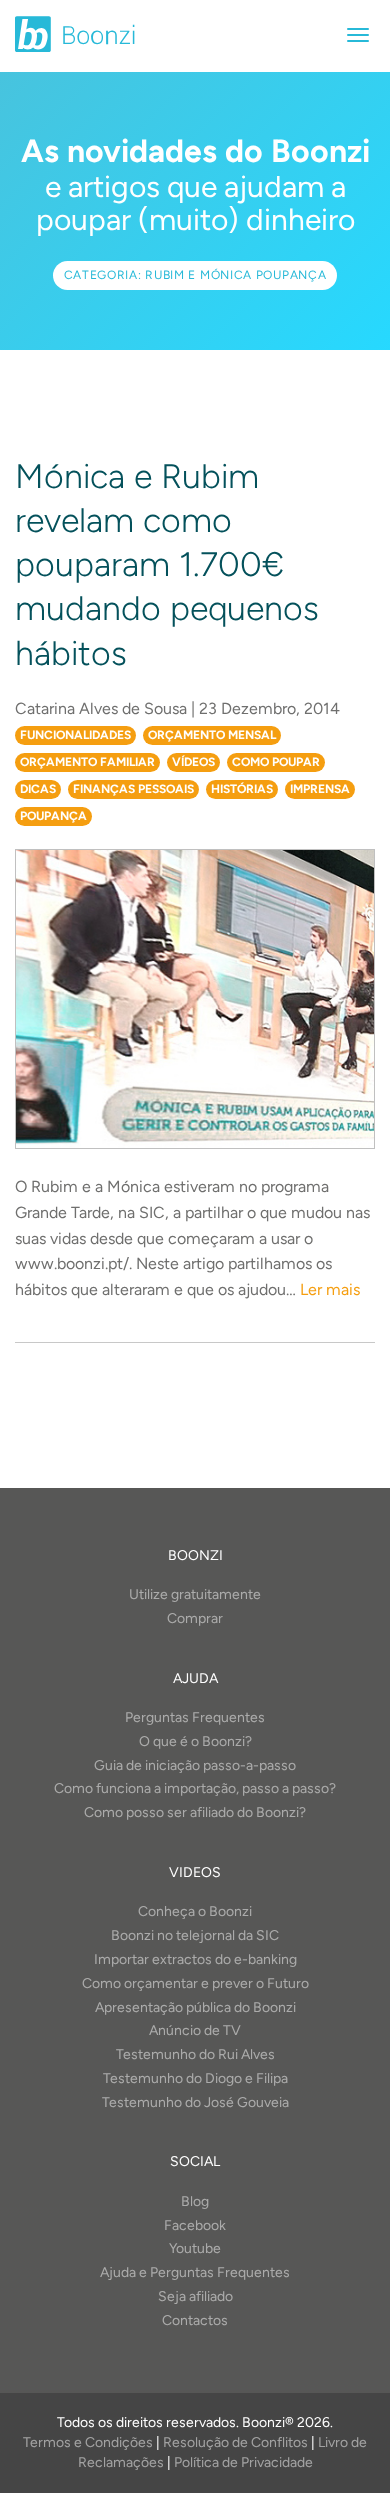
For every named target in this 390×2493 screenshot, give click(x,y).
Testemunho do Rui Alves (195, 2054)
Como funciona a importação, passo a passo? (195, 1788)
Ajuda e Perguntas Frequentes (195, 2272)
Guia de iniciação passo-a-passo (195, 1765)
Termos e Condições (88, 2442)
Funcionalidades (75, 735)
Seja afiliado (195, 2296)
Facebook (195, 2225)
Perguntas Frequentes (195, 1717)
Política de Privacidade (243, 2462)
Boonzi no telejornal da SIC (195, 1935)
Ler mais (330, 1289)
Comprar (195, 1618)
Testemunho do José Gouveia (195, 2102)
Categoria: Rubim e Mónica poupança (195, 275)
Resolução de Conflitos (235, 2442)
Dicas (38, 789)
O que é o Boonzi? (195, 1741)
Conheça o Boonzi (195, 1911)
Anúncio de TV (195, 2030)
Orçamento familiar (87, 762)
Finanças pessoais (133, 789)
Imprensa (320, 789)
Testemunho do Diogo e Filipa (195, 2078)
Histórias (242, 789)
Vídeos (193, 762)
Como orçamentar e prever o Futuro (195, 1983)
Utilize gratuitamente (195, 1594)
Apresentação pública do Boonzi (195, 2007)
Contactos (195, 2320)
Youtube (195, 2248)
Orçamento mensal (212, 735)
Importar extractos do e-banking (195, 1959)
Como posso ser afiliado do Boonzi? (195, 1812)
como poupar (276, 762)
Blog (195, 2201)
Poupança (53, 816)
